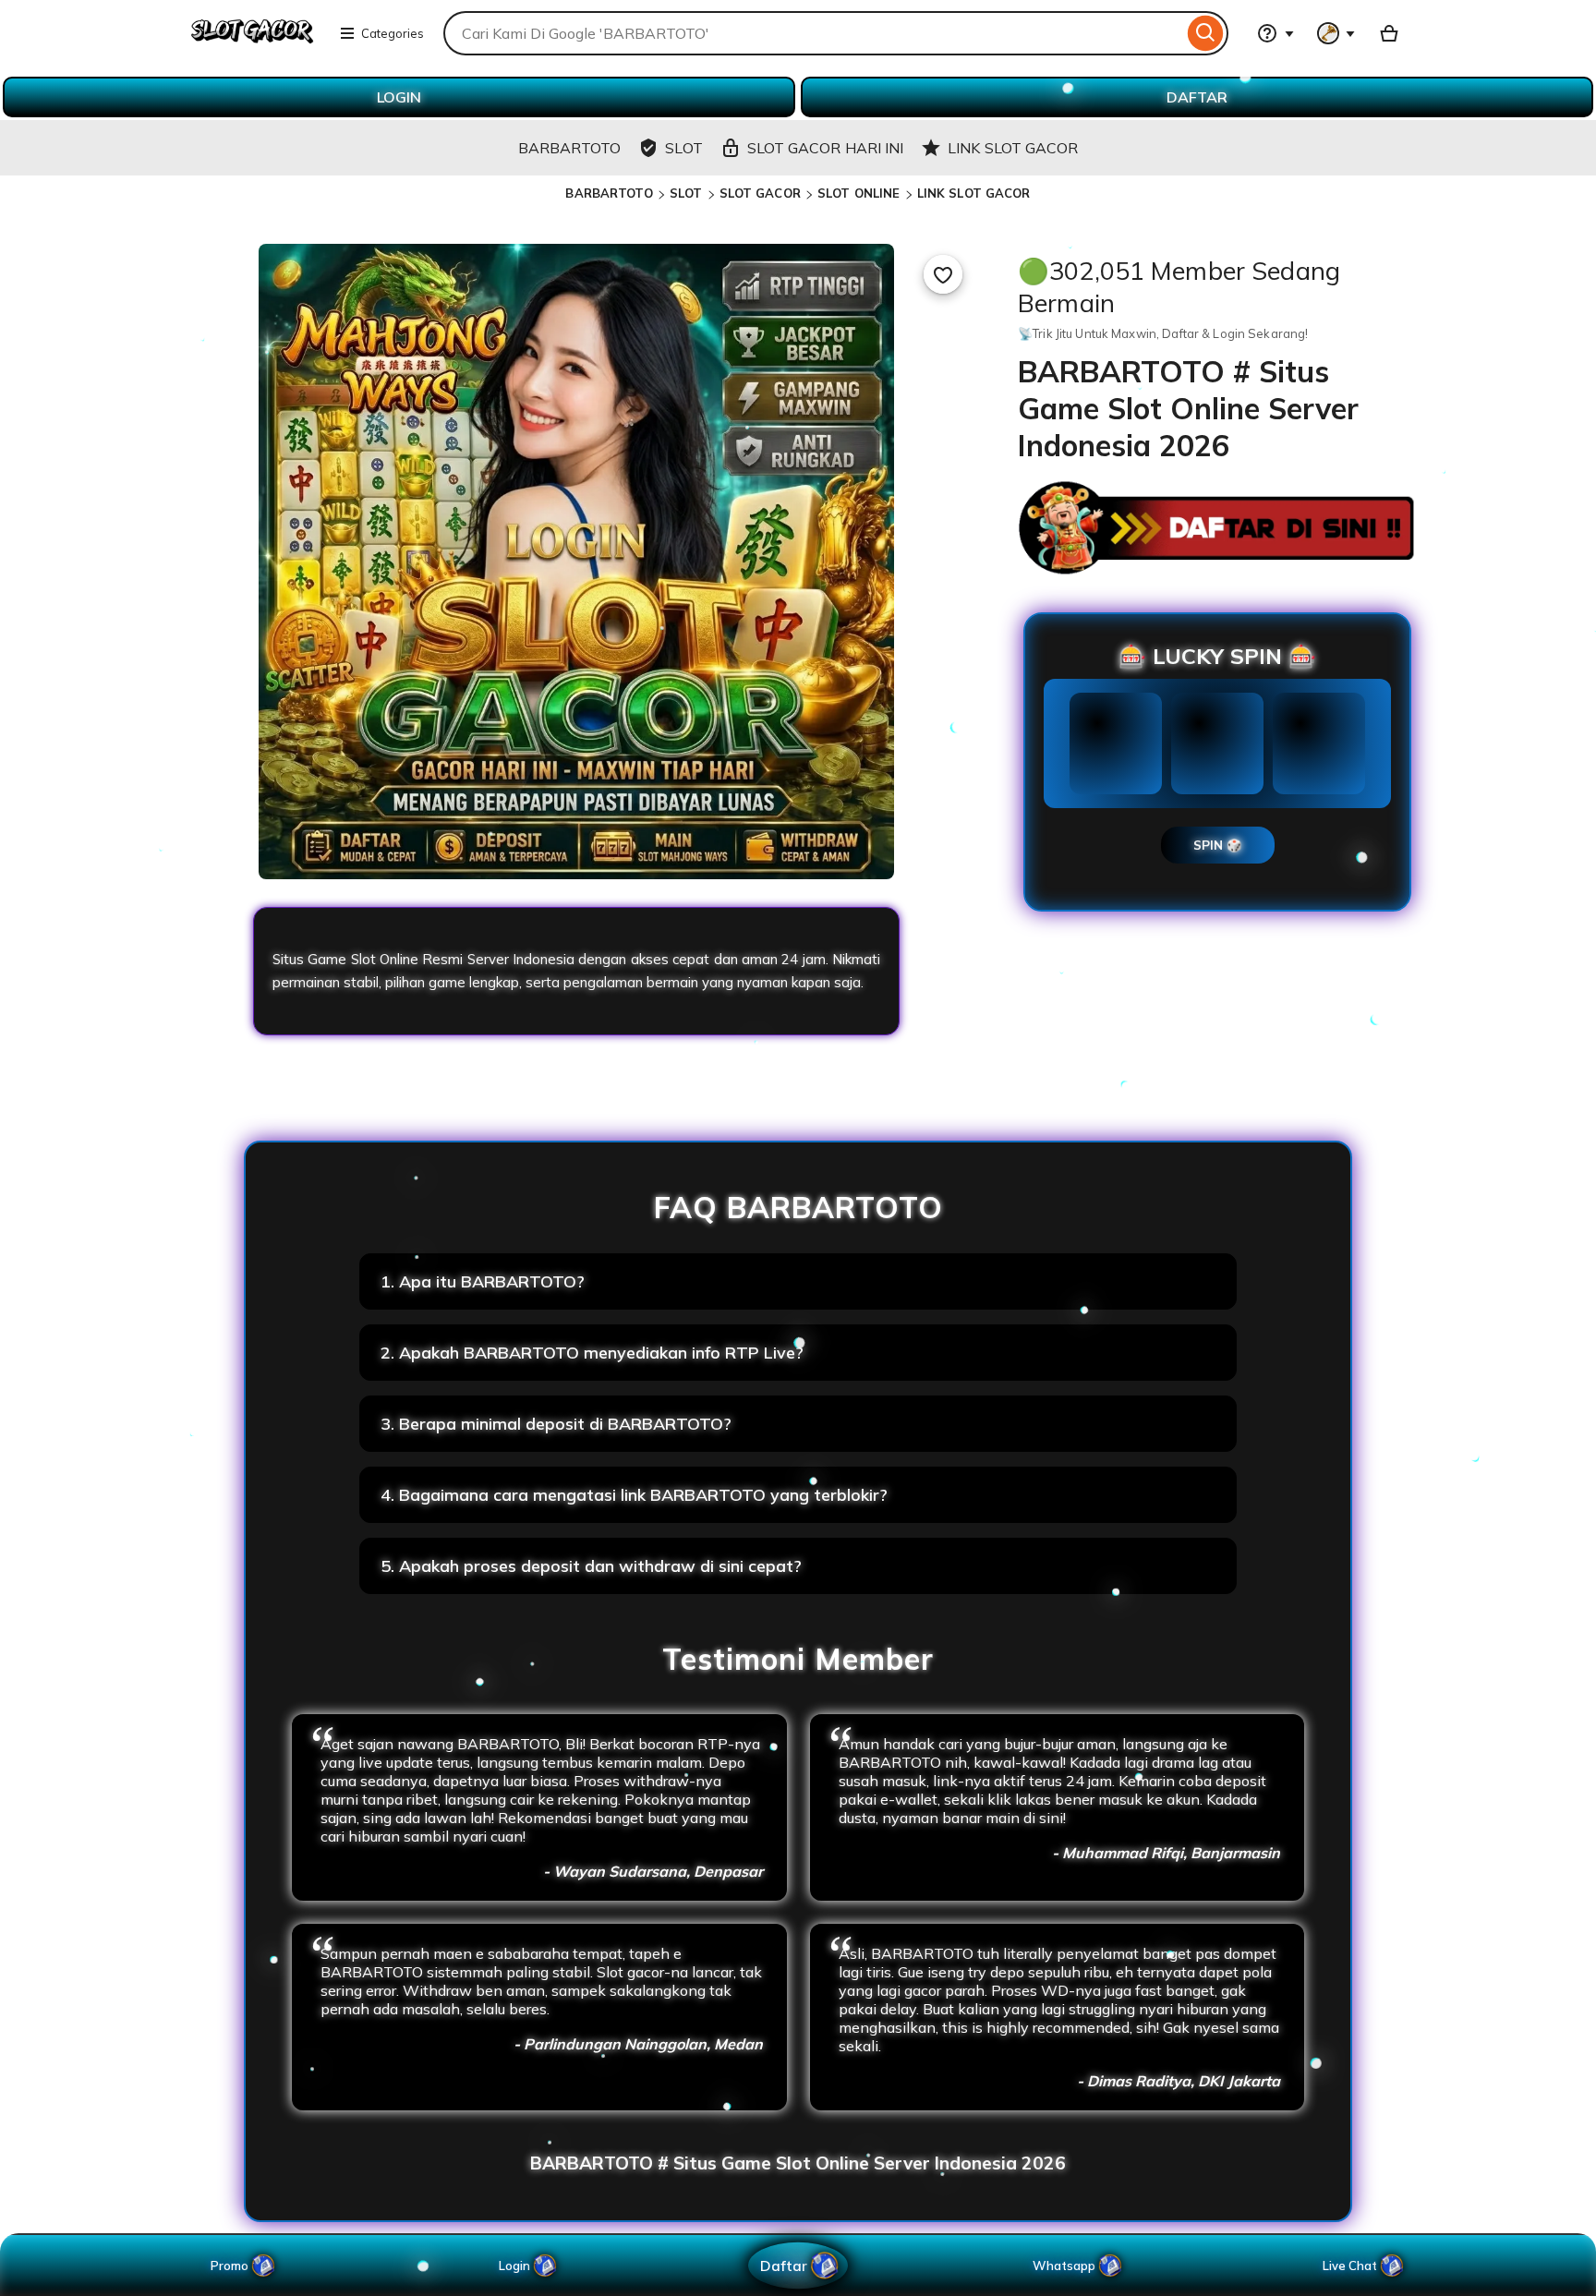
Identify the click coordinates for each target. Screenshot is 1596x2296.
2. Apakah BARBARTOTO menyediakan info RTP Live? (592, 1353)
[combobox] (813, 33)
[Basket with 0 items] (1389, 33)
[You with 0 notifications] (1336, 33)
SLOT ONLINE (858, 193)
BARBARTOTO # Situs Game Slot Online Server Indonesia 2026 (798, 2163)
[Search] (1206, 33)
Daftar (783, 2265)
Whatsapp (1067, 2266)
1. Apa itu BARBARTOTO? (483, 1281)
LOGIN (399, 97)
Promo (230, 2266)
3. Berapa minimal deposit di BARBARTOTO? (556, 1424)
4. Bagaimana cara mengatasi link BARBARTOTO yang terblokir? (634, 1495)
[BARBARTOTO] (252, 44)
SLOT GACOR (760, 193)
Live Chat (1350, 2266)
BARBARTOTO (609, 193)
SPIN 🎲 (1218, 845)
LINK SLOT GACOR (974, 193)
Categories (393, 33)
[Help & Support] (1276, 33)
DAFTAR (1197, 97)
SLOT (686, 193)
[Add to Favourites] (943, 274)
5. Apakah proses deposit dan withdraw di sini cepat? (591, 1566)
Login (514, 2266)
